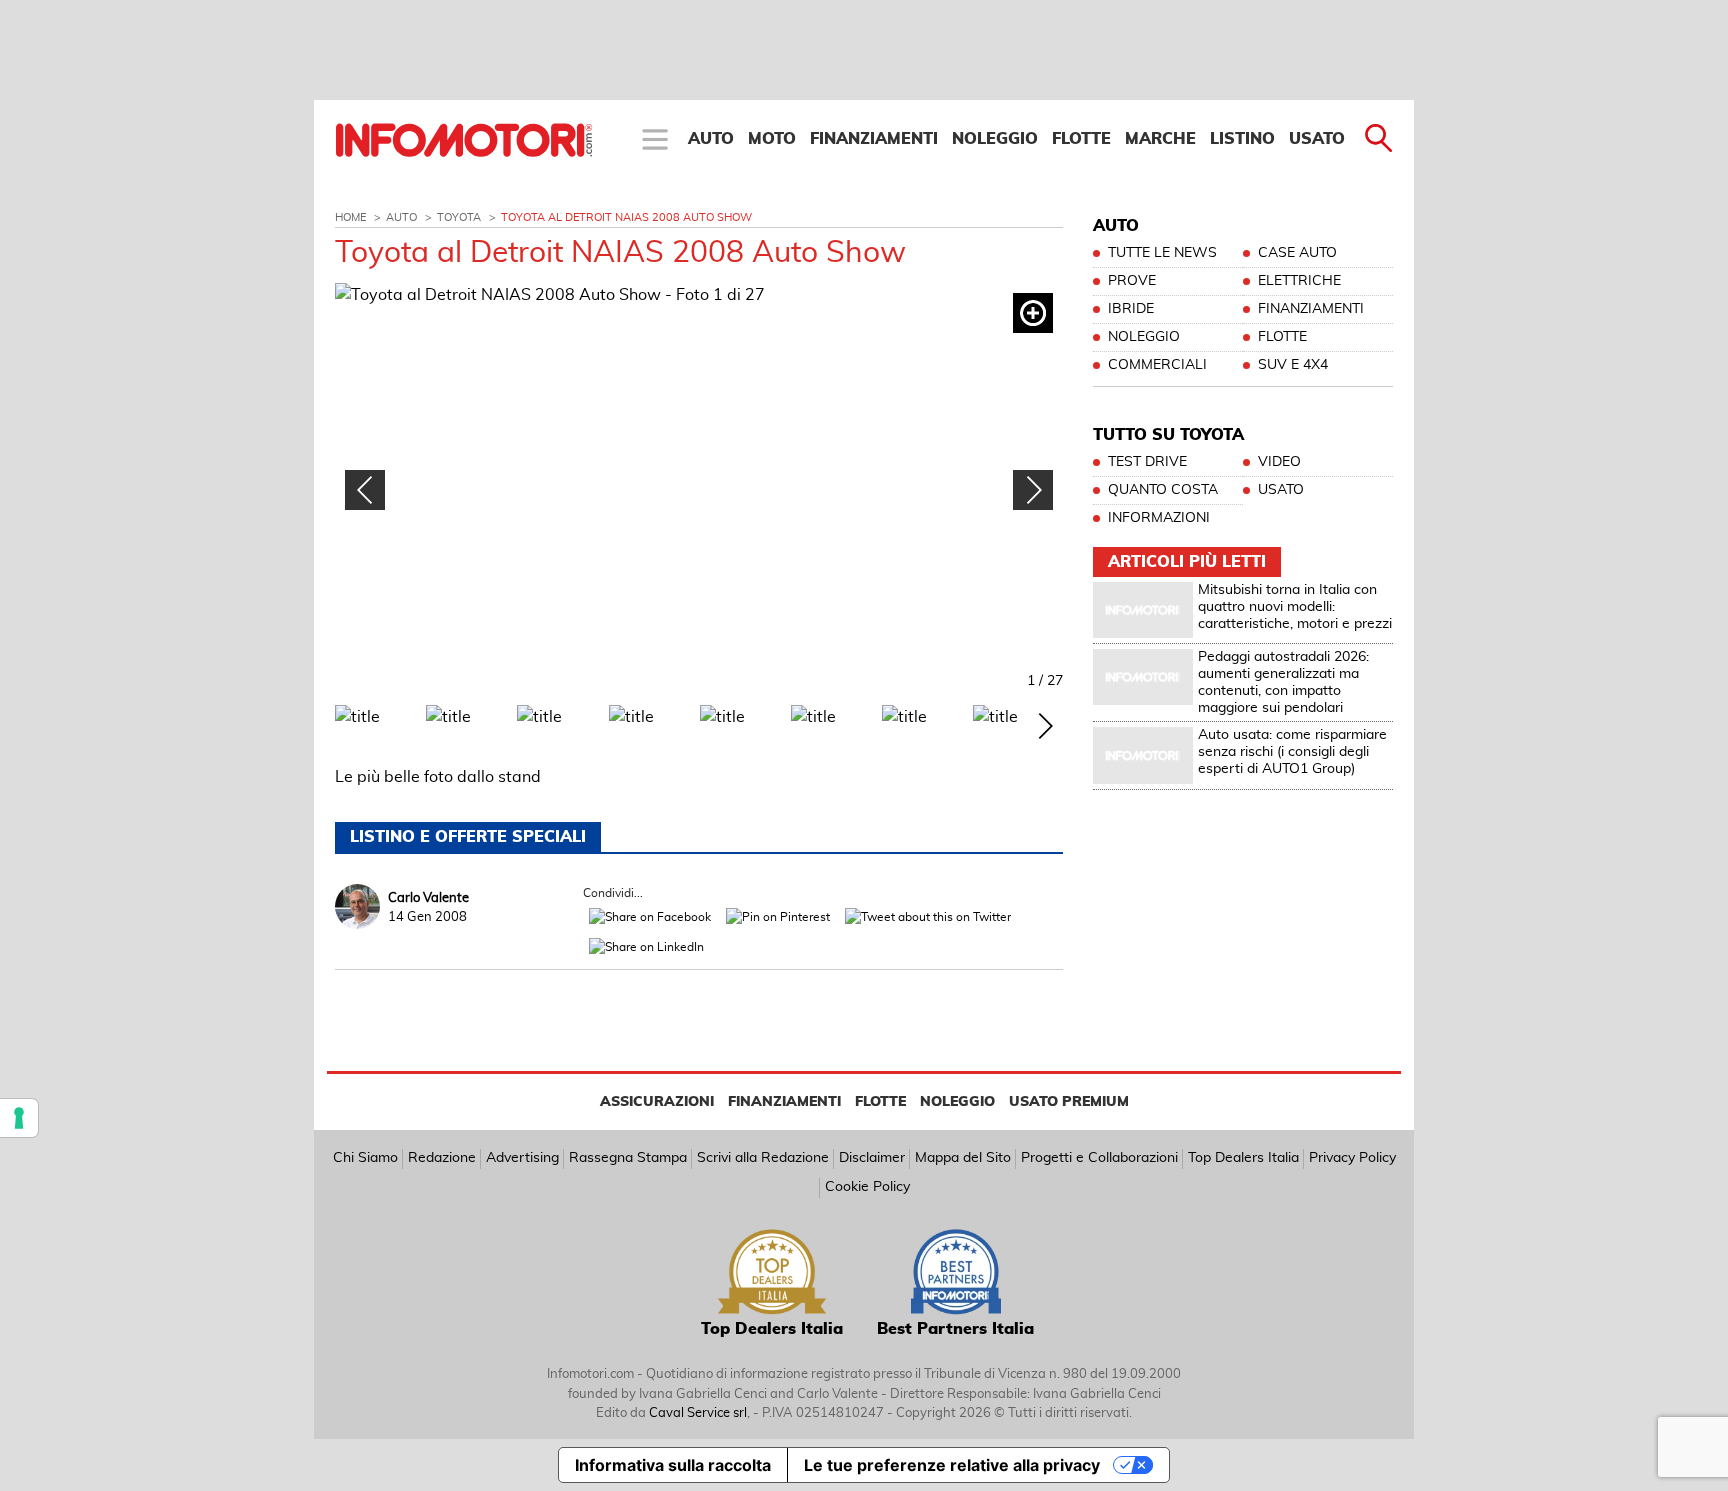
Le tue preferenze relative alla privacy (952, 1465)
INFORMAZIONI (1159, 518)
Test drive (1147, 462)
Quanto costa (1163, 490)
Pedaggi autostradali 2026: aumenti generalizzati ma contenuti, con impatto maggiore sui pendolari (1283, 682)
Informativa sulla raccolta (673, 1465)
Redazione (442, 1158)
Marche (1160, 139)
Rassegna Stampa (628, 1158)
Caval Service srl (698, 1413)
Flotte (1081, 139)
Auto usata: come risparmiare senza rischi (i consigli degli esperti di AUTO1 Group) (1292, 752)
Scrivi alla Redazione (763, 1158)
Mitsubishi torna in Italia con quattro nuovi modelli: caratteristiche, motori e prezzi (1295, 607)
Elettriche (1299, 281)
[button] (1033, 490)
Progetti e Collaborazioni (1099, 1158)
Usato (1317, 139)
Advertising (522, 1158)
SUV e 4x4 (1293, 365)
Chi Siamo (365, 1158)
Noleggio (995, 139)
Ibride (1131, 309)
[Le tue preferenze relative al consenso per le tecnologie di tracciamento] (19, 1118)
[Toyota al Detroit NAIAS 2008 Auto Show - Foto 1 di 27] (699, 488)
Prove (1132, 281)
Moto (772, 139)
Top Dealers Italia (1243, 1158)
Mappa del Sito (963, 1158)
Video (1279, 462)
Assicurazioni (657, 1102)
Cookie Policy (867, 1187)
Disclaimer (872, 1158)
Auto (711, 139)
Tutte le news (1162, 253)
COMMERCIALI (1157, 365)
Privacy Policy (1352, 1158)
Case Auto (1297, 253)
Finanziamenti (874, 139)
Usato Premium (1069, 1102)
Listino (1242, 139)
